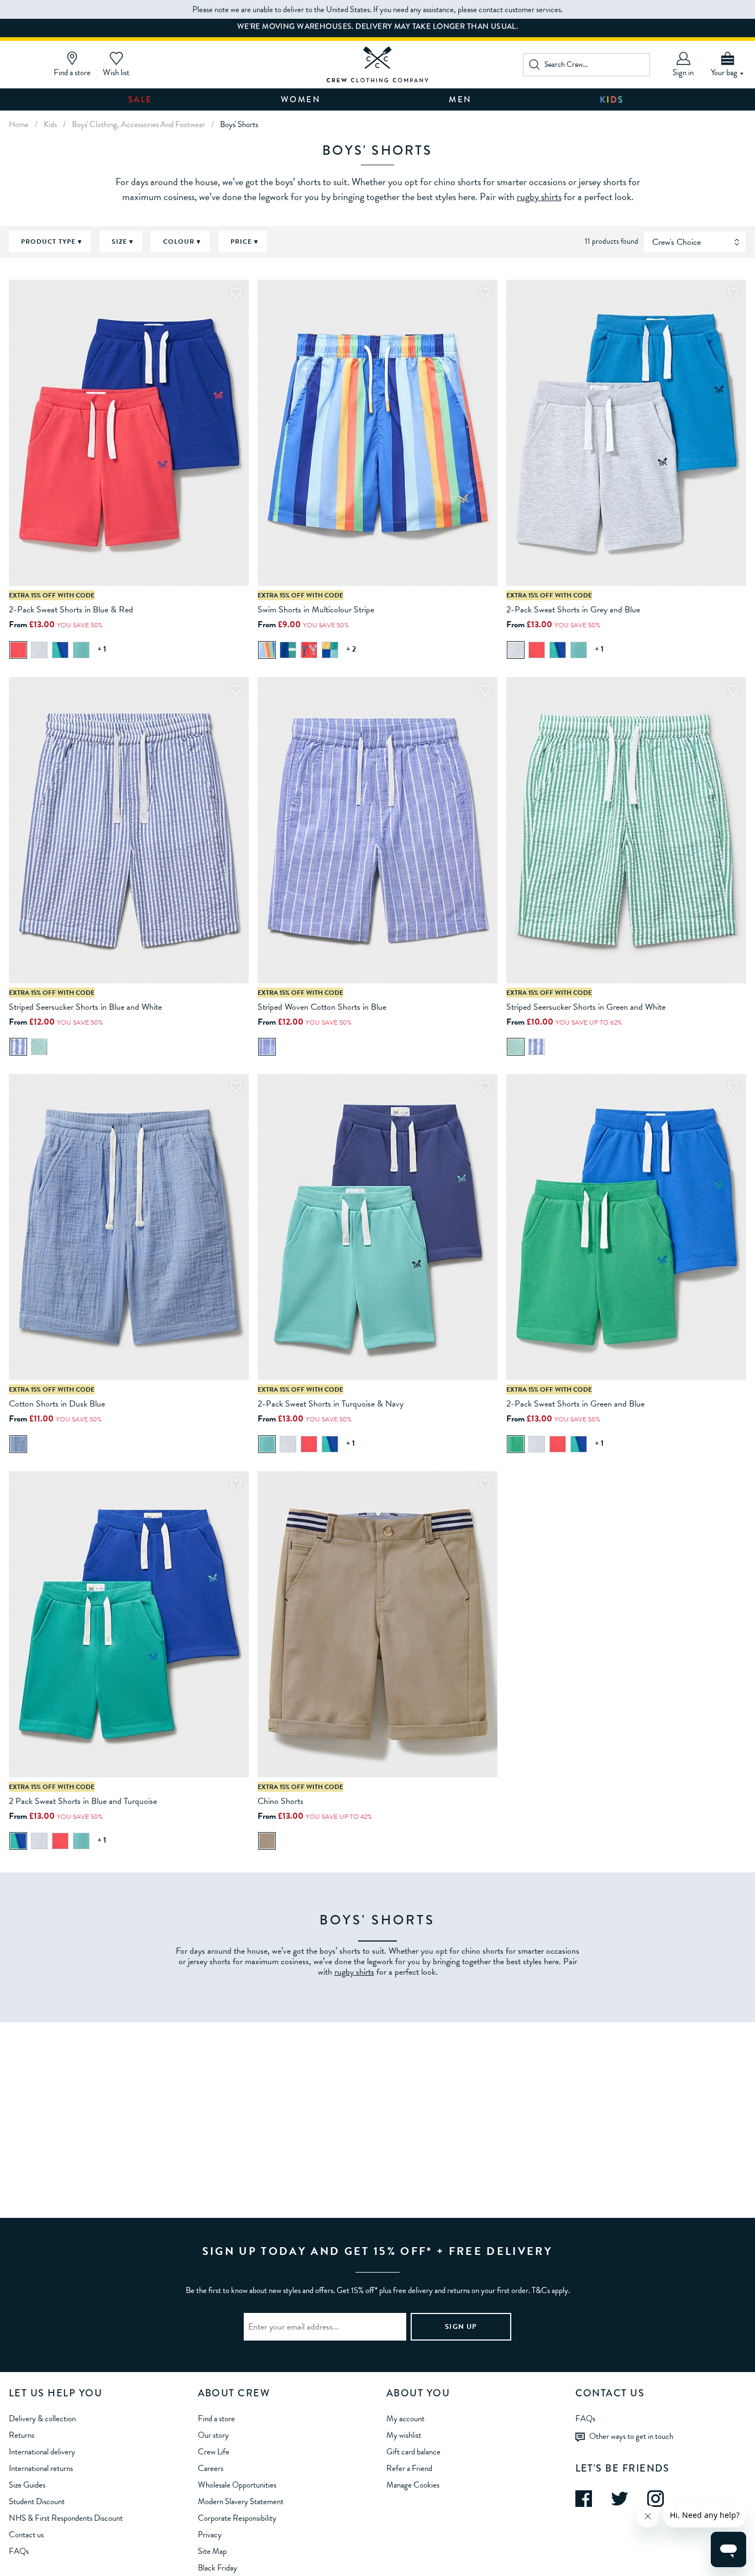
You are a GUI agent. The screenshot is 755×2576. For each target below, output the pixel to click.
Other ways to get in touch (631, 2436)
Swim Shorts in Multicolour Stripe (316, 610)
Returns (22, 2435)
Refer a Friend (409, 2468)
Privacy (210, 2535)
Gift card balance (413, 2452)
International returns (41, 2468)
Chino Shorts (280, 1801)
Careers (211, 2468)
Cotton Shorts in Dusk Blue (57, 1404)
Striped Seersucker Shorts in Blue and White (85, 1007)
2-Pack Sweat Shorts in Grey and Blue (573, 610)
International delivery (42, 2452)
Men (460, 99)
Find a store (216, 2418)
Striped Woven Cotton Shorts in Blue (322, 1007)
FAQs (19, 2551)
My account (405, 2418)
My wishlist (404, 2435)
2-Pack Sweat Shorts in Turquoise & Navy (331, 1404)
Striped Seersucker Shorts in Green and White (586, 1007)
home (19, 124)
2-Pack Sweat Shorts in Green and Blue (575, 1404)
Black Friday (217, 2568)
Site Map (212, 2551)
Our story (213, 2435)
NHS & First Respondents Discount (66, 2518)
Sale (140, 99)
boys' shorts (239, 124)
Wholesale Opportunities (237, 2485)
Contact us (26, 2535)
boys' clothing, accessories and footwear (138, 124)
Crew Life (214, 2452)
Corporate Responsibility (237, 2518)
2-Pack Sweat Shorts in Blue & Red (71, 610)
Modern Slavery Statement (241, 2501)
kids (50, 124)
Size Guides (27, 2485)
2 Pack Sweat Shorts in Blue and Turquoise (83, 1801)
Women (301, 99)
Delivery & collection (42, 2418)
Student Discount (37, 2501)
